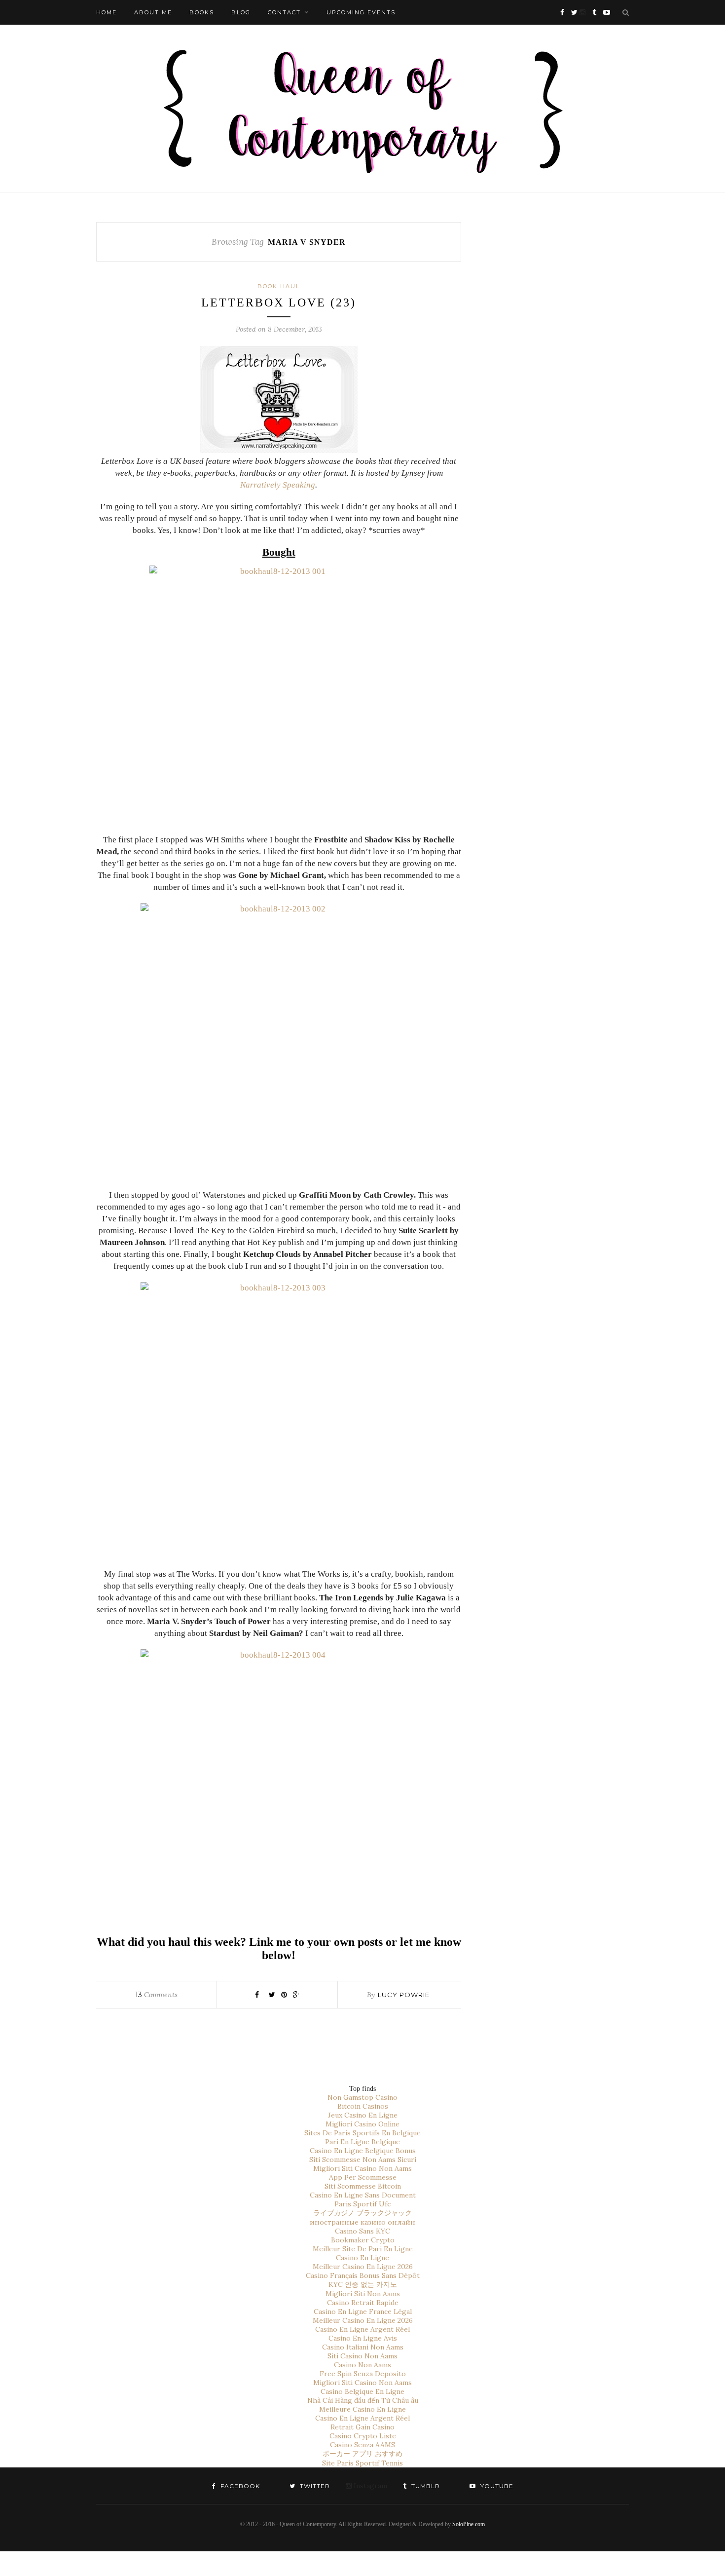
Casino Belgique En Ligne (362, 2391)
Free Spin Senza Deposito (363, 2374)
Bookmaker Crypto (363, 2240)
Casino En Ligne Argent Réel (362, 2329)
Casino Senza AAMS (362, 2445)
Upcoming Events (361, 12)
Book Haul (279, 286)
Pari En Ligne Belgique (362, 2142)
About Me (153, 12)
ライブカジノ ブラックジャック (362, 2213)
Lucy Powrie (404, 1995)
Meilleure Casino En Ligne (362, 2409)
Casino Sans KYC (362, 2231)
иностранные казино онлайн (362, 2222)
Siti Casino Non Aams (362, 2356)
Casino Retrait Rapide (363, 2303)
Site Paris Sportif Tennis (362, 2463)
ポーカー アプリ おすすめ (362, 2454)
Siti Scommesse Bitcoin (363, 2186)
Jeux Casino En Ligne (363, 2115)
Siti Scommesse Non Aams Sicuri (363, 2159)
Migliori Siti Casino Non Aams (362, 2168)
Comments (156, 1995)
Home (107, 12)
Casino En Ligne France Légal (363, 2311)
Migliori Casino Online (362, 2124)
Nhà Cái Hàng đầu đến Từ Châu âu (363, 2400)
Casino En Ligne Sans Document (363, 2195)
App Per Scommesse (363, 2177)
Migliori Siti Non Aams (363, 2294)
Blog (241, 12)
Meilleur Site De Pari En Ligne (363, 2249)
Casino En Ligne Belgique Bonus (363, 2151)
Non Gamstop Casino (362, 2097)
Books (202, 12)
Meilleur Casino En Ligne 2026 (363, 2267)
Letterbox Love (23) (279, 303)
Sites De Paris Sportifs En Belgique (362, 2133)
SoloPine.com (469, 2524)
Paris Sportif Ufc (362, 2204)
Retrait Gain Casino (362, 2427)
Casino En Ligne (362, 2258)
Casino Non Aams (362, 2365)
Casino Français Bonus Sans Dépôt (363, 2275)
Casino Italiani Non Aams (363, 2347)
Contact (284, 12)
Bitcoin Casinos (363, 2106)
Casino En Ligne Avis (363, 2338)
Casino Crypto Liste (363, 2436)
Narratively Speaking (278, 485)
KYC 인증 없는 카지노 (363, 2284)
